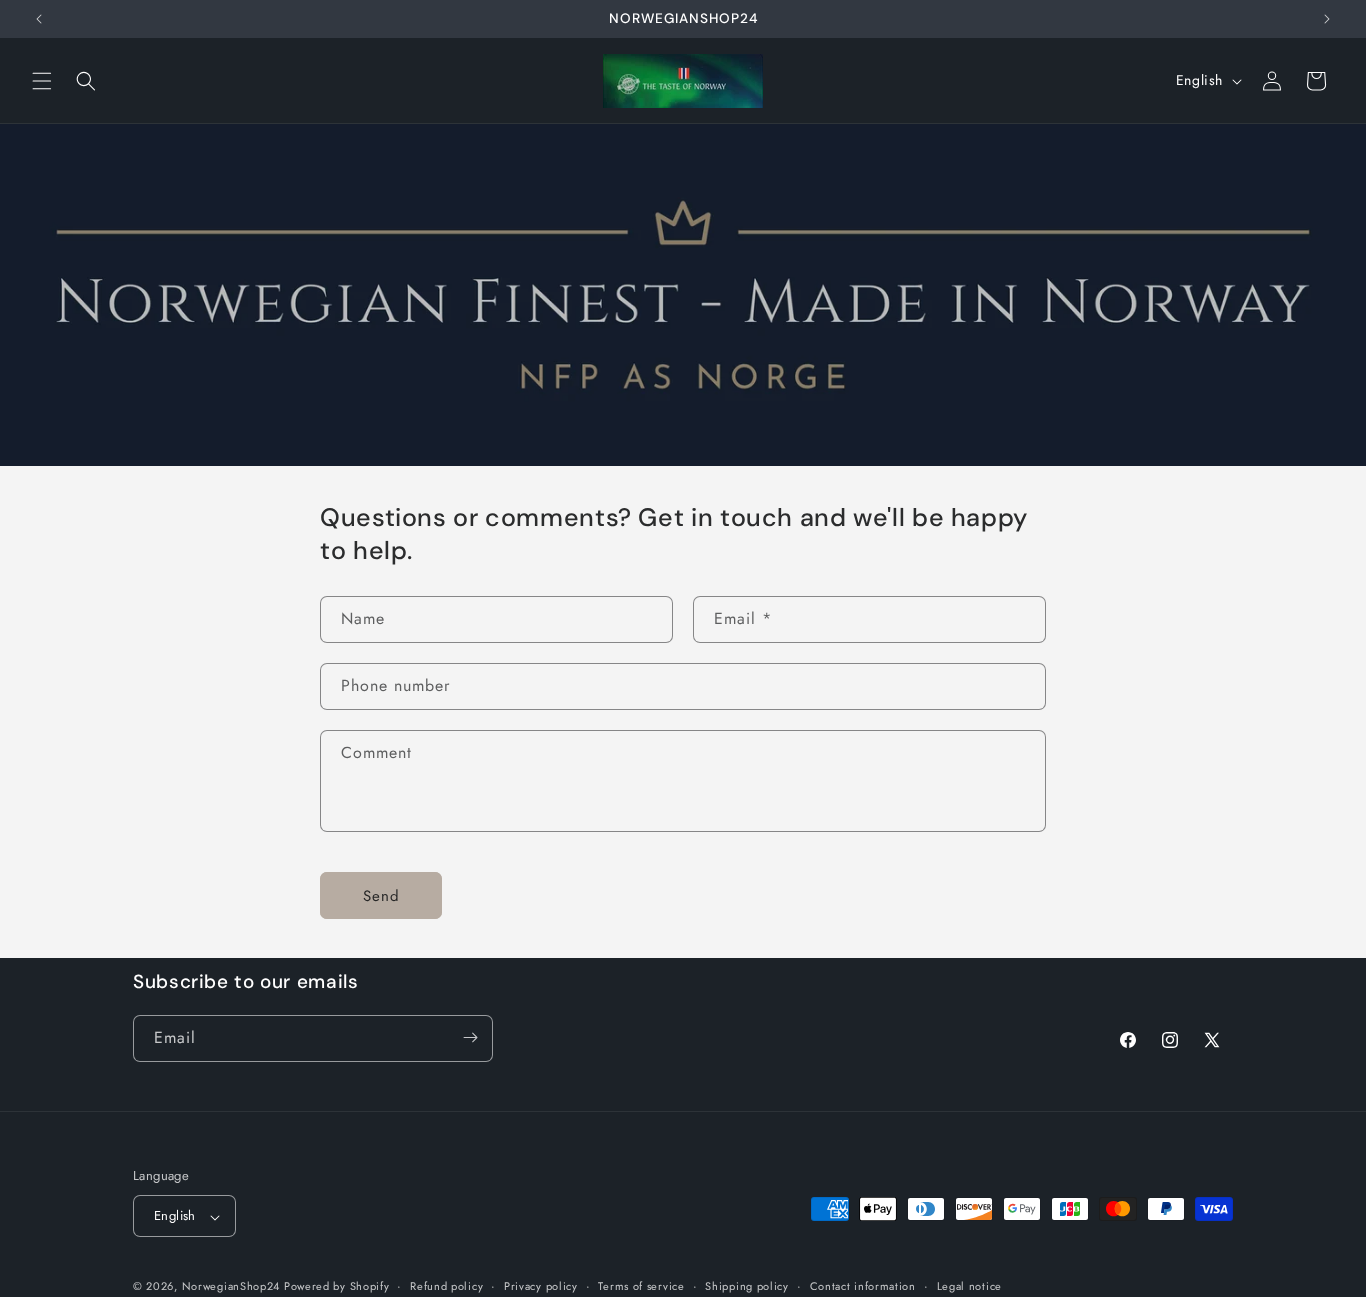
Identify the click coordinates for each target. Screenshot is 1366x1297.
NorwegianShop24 (233, 1287)
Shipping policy (747, 1286)
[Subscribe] (470, 1037)
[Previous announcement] (39, 19)
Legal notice (969, 1286)
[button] (42, 81)
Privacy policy (541, 1286)
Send (381, 896)
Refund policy (446, 1286)
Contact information (863, 1286)
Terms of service (641, 1286)
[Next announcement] (1327, 19)
